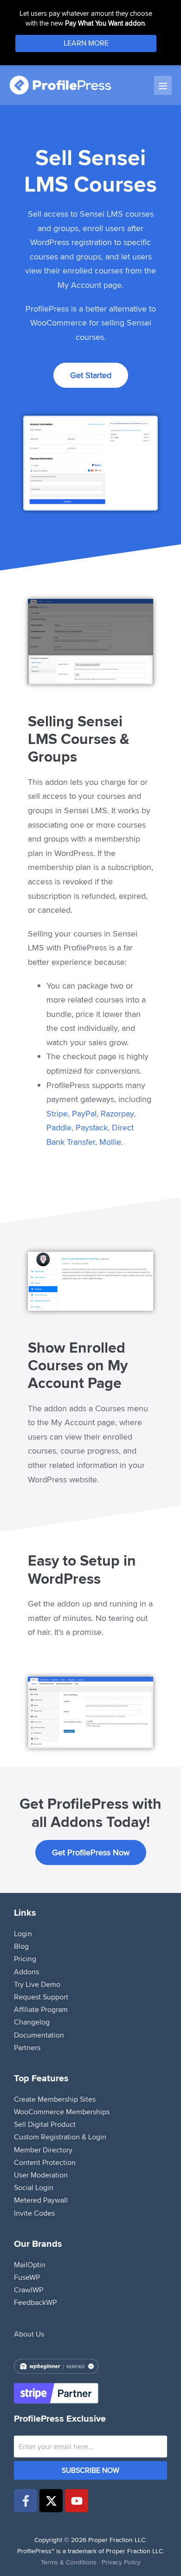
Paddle (59, 1127)
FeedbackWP (35, 2302)
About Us (29, 2334)
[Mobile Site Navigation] (163, 85)
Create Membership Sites (55, 2099)
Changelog (32, 2022)
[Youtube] (77, 2501)
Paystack (92, 1127)
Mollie (110, 1142)
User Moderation (41, 2175)
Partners (27, 2048)
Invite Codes (34, 2213)
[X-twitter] (51, 2501)
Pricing (25, 1959)
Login (23, 1934)
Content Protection (45, 2162)
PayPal (84, 1113)
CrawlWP (29, 2290)
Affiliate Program (41, 2009)
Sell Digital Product (45, 2124)
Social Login (34, 2188)
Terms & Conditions (69, 2562)
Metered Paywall (41, 2200)
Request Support (41, 1997)
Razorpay (117, 1113)
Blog (21, 1946)
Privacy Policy (121, 2562)
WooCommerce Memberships (62, 2112)
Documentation (39, 2035)
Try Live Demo (37, 1984)
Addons (26, 1972)
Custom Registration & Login (60, 2137)
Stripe (57, 1113)
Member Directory (43, 2150)
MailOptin (30, 2265)
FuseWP (27, 2277)
